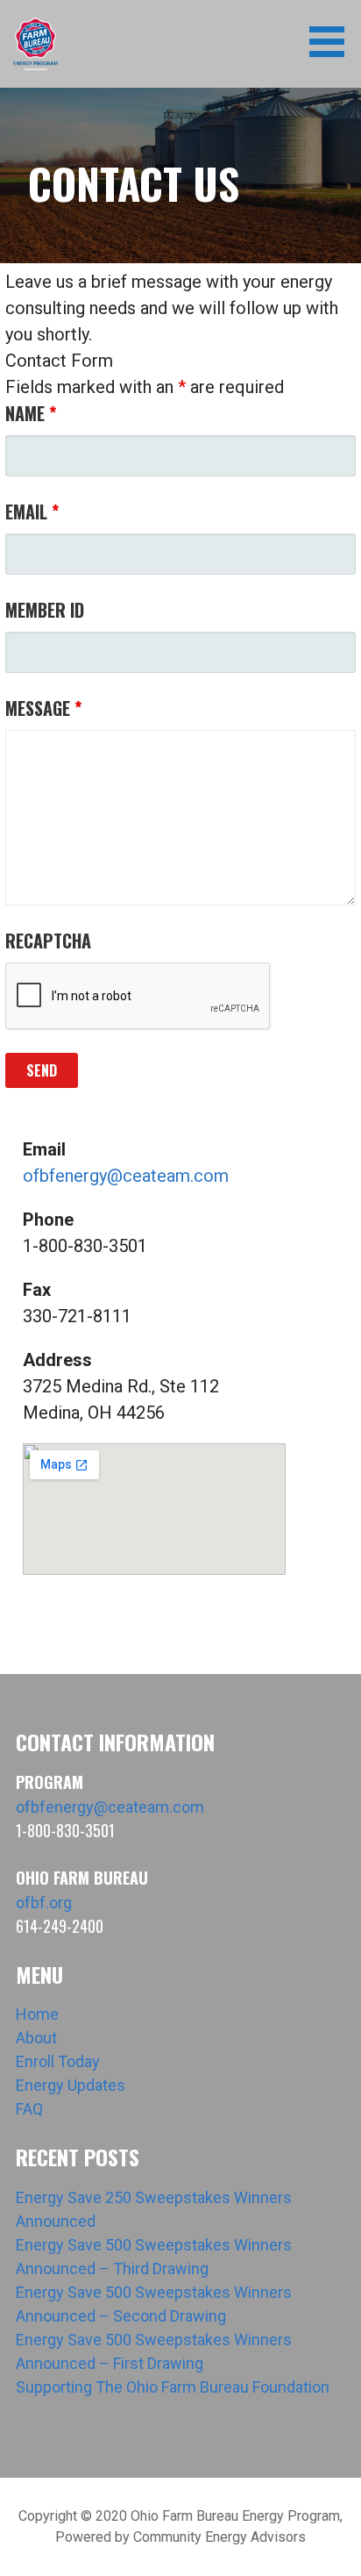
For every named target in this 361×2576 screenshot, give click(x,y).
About (36, 2038)
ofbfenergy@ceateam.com (126, 1176)
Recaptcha (48, 941)
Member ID (45, 610)
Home (37, 2014)
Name (31, 413)
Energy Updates (71, 2085)
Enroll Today (58, 2061)
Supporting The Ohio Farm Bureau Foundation (173, 2387)
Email (32, 512)
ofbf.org (44, 1903)
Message (43, 708)
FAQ (29, 2109)
